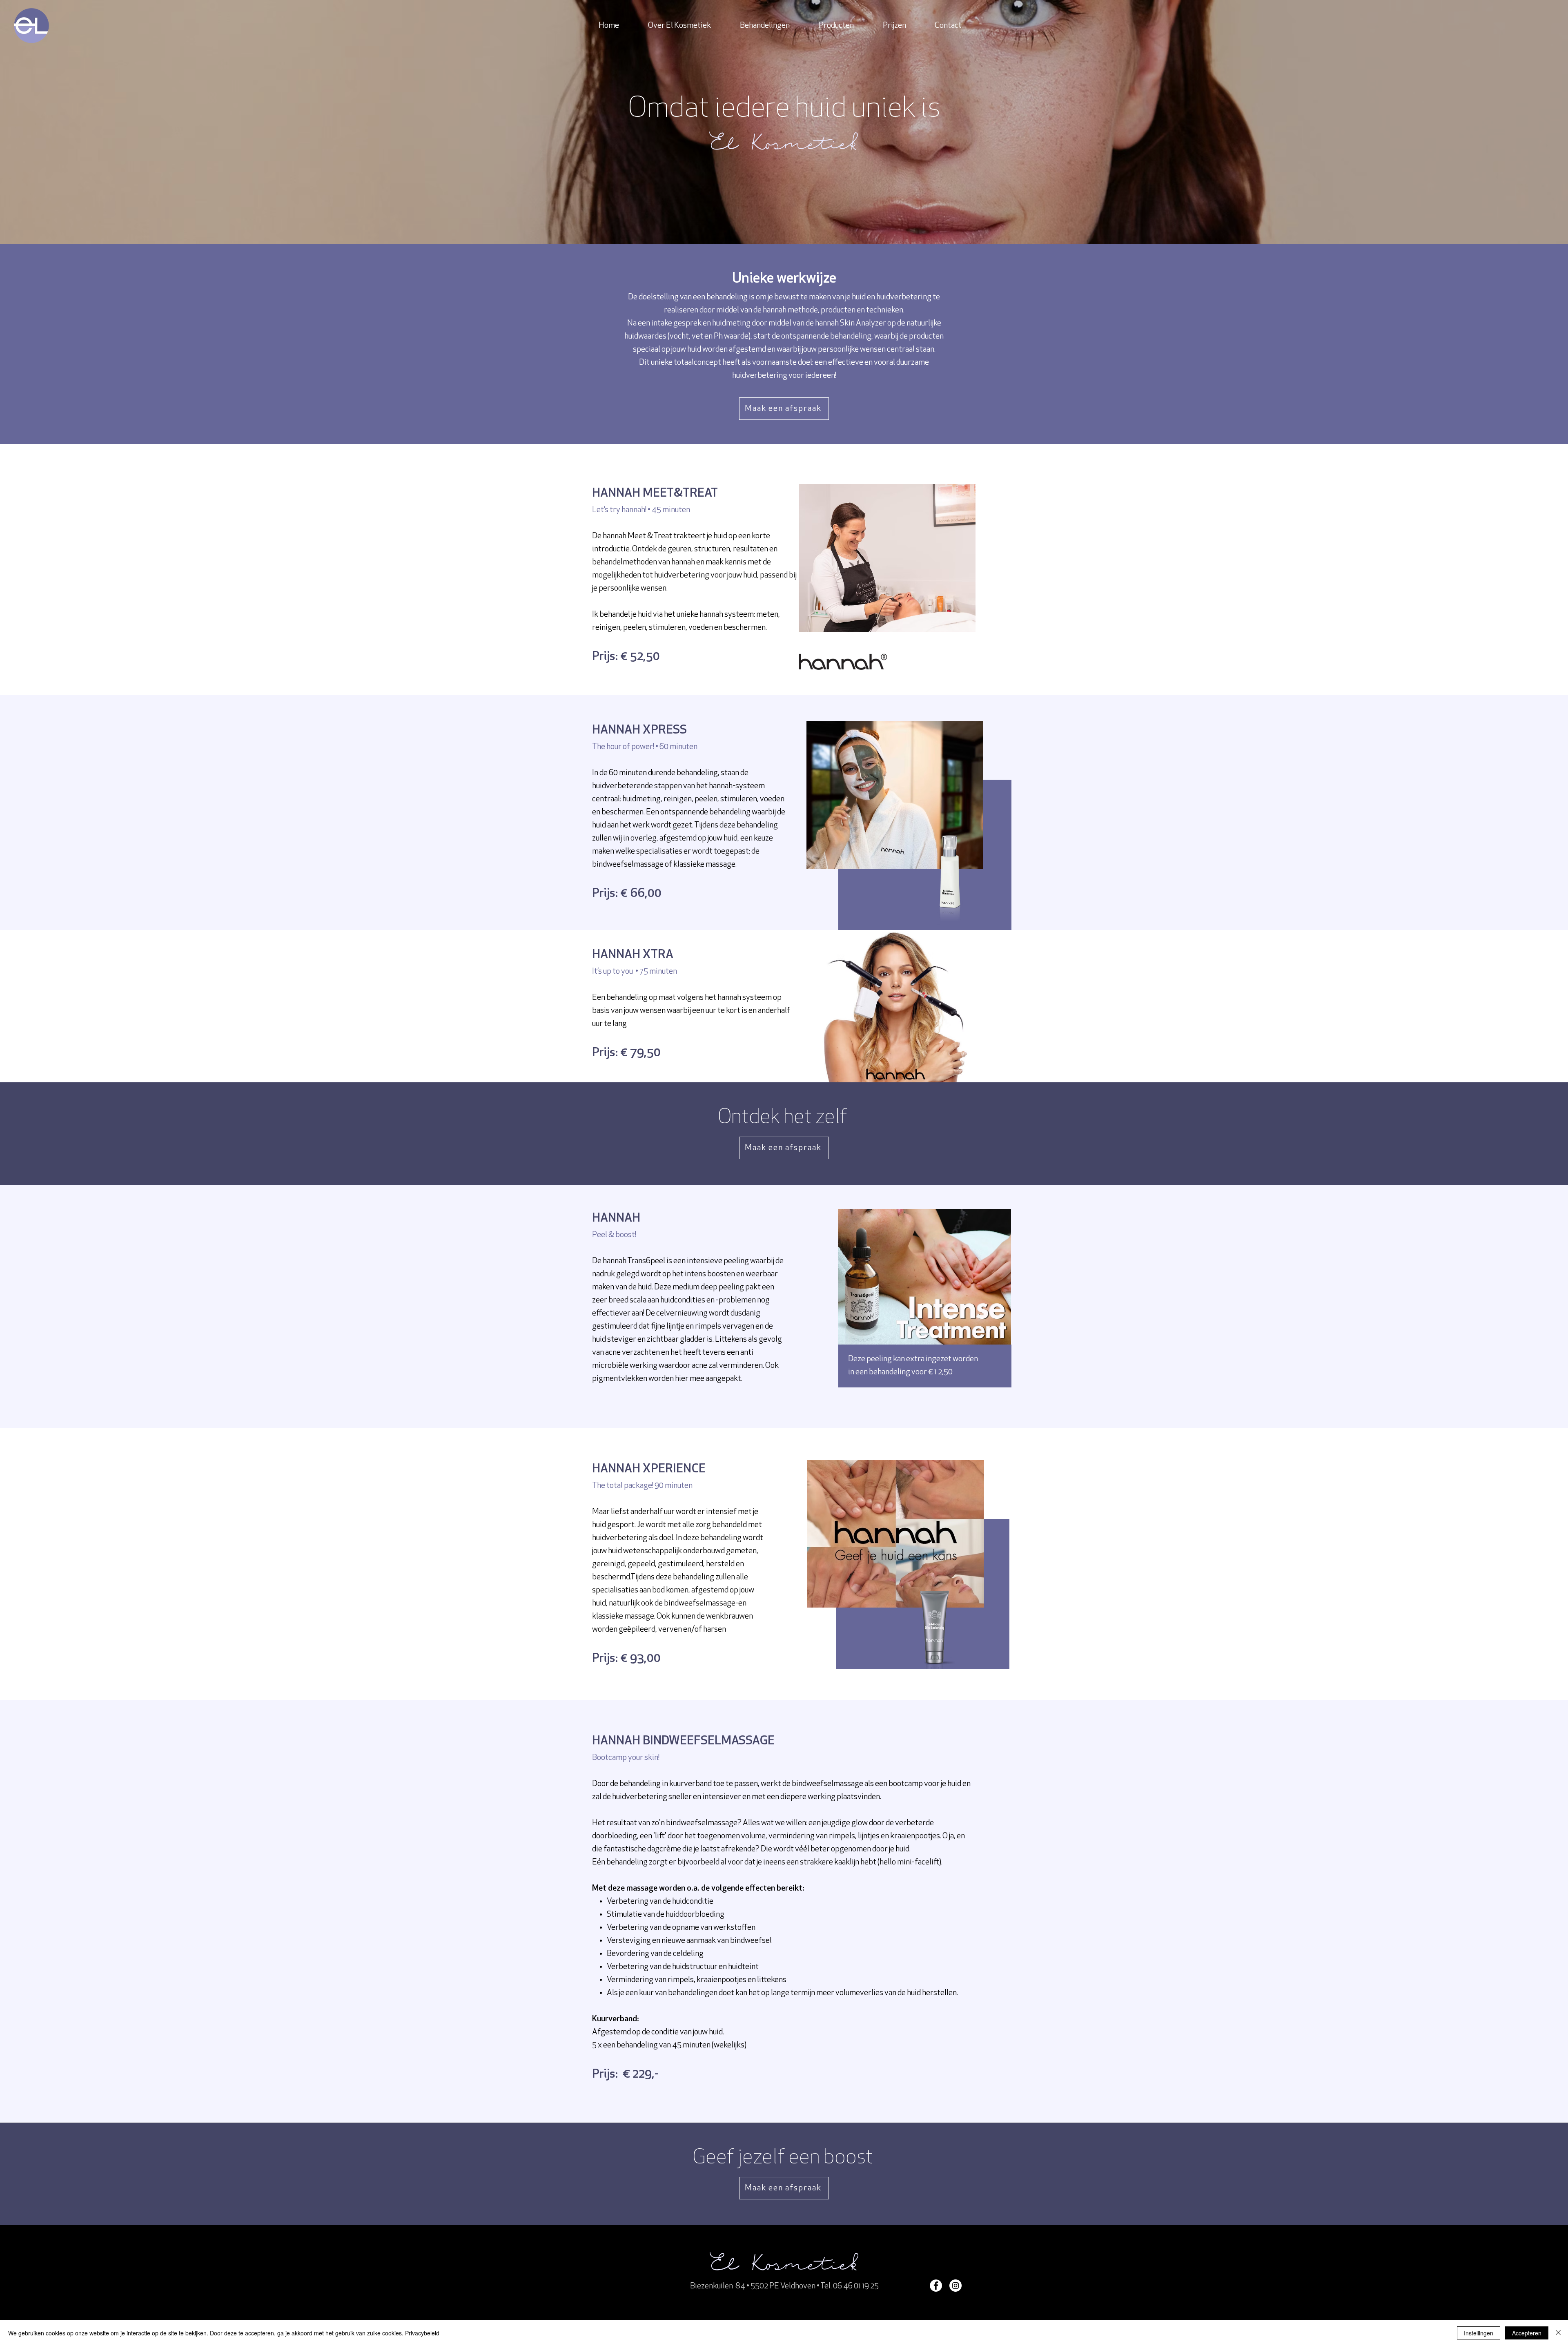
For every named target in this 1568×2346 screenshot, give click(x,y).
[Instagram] (955, 2286)
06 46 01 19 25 (856, 2286)
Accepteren (1527, 2333)
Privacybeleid (422, 2333)
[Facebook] (936, 2286)
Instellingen (1479, 2333)
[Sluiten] (1558, 2333)
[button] (765, 26)
